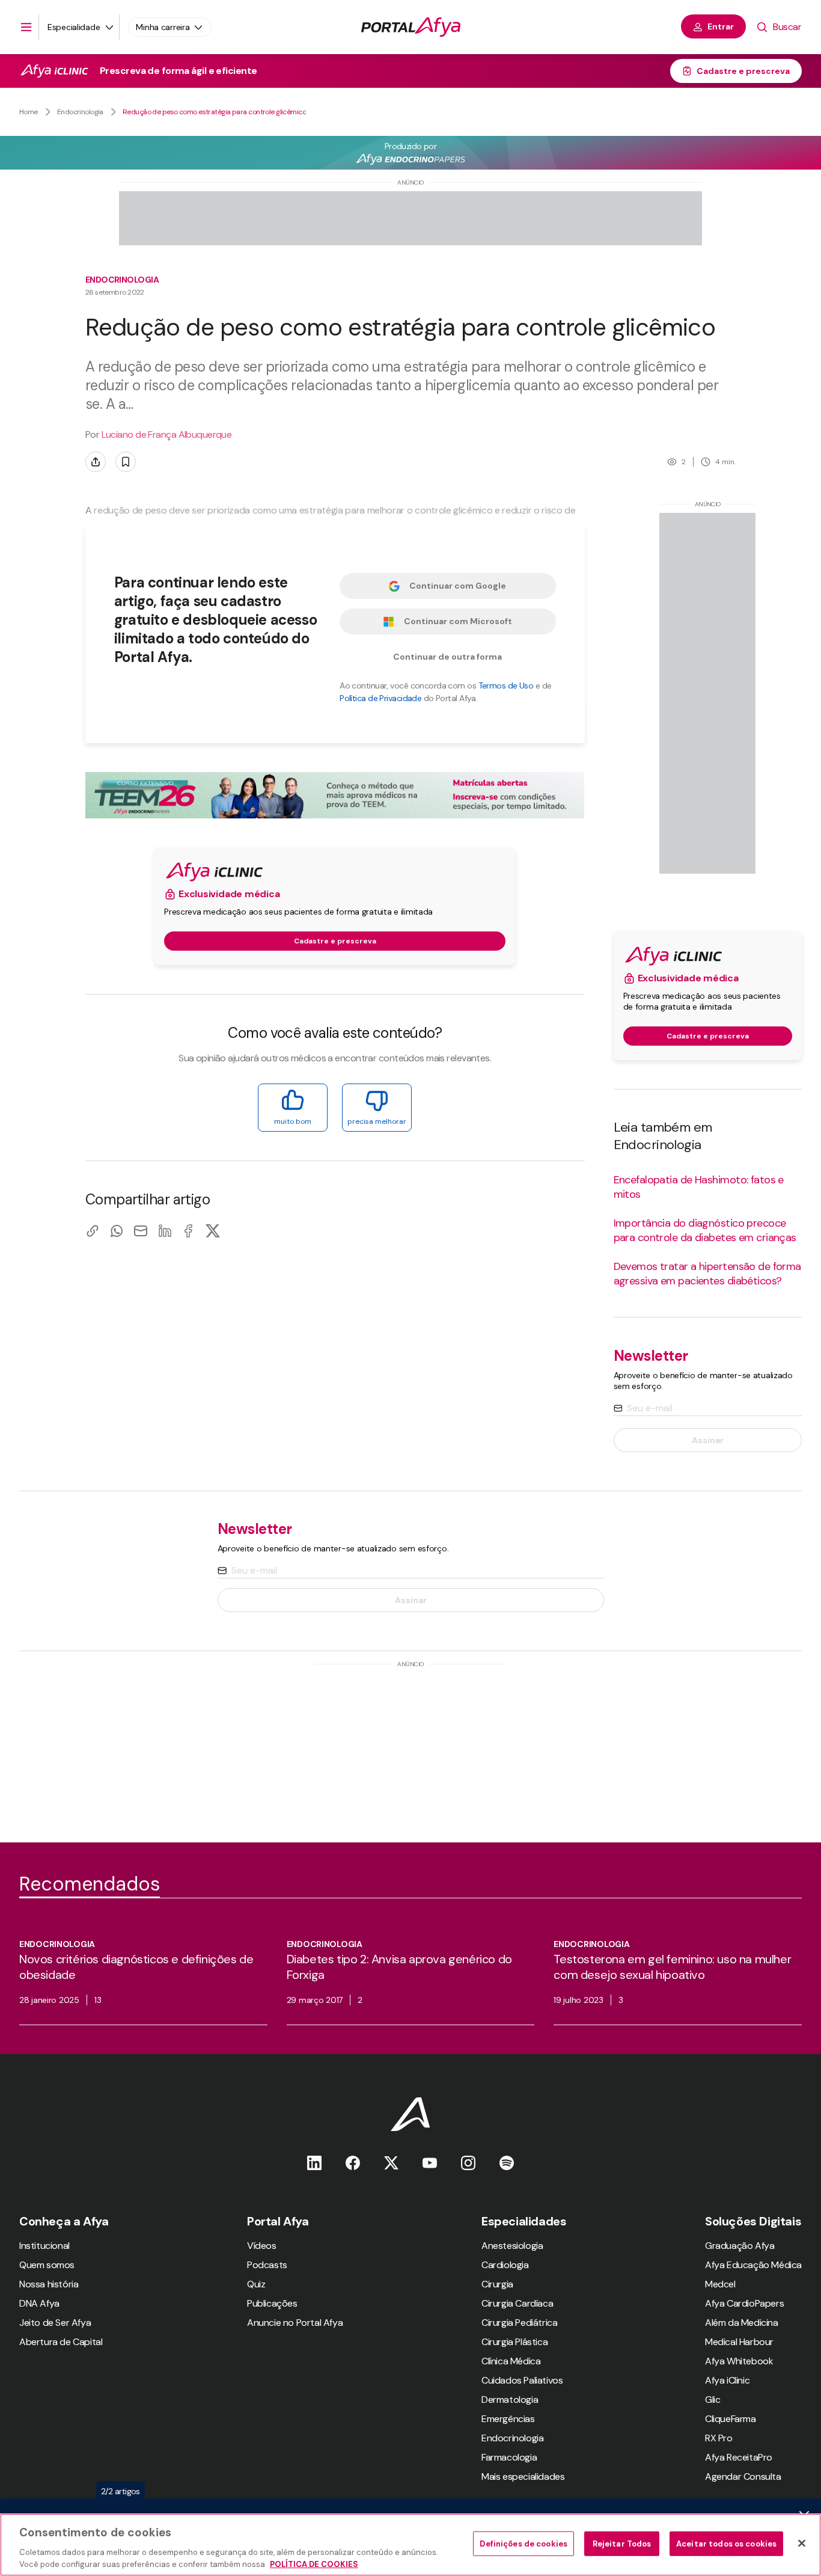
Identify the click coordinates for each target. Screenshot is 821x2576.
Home (29, 112)
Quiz (256, 2284)
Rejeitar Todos (622, 2544)
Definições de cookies (523, 2544)
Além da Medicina (742, 2323)
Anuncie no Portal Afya (295, 2323)
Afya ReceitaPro (739, 2457)
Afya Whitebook (739, 2361)
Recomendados (90, 1884)
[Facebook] (189, 1231)
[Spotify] (507, 2163)
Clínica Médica (511, 2361)
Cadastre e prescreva (743, 71)
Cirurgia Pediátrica (519, 2323)
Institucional (44, 2246)
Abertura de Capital (61, 2342)
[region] (410, 2545)
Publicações (272, 2303)
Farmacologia (509, 2457)
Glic (713, 2400)
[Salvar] (126, 462)
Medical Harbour (739, 2342)
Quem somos (47, 2265)
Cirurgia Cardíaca (517, 2303)
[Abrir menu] (26, 27)
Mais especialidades (523, 2476)
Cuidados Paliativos (522, 2380)
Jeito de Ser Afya (55, 2323)
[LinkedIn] (165, 1231)
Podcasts (267, 2265)
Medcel (720, 2284)
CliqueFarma (731, 2419)
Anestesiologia (512, 2246)
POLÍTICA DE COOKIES (314, 2564)
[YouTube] (430, 2163)
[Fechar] (802, 2544)
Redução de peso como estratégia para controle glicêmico (214, 112)
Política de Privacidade (380, 698)
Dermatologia (510, 2400)
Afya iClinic (727, 2380)
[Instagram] (468, 2163)
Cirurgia (497, 2284)
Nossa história (49, 2284)
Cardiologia (505, 2265)
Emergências (508, 2419)
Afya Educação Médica (753, 2265)
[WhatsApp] (117, 1231)
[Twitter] (391, 2163)
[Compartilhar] (96, 462)
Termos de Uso (506, 685)
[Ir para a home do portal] (411, 27)
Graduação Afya (740, 2246)
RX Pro (719, 2438)
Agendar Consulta (743, 2476)
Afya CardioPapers (744, 2303)
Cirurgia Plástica (514, 2342)
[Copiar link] (93, 1231)
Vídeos (262, 2246)
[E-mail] (141, 1231)
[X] (213, 1231)
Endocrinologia (80, 112)
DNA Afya (39, 2303)
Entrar (721, 26)
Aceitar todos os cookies (726, 2544)
